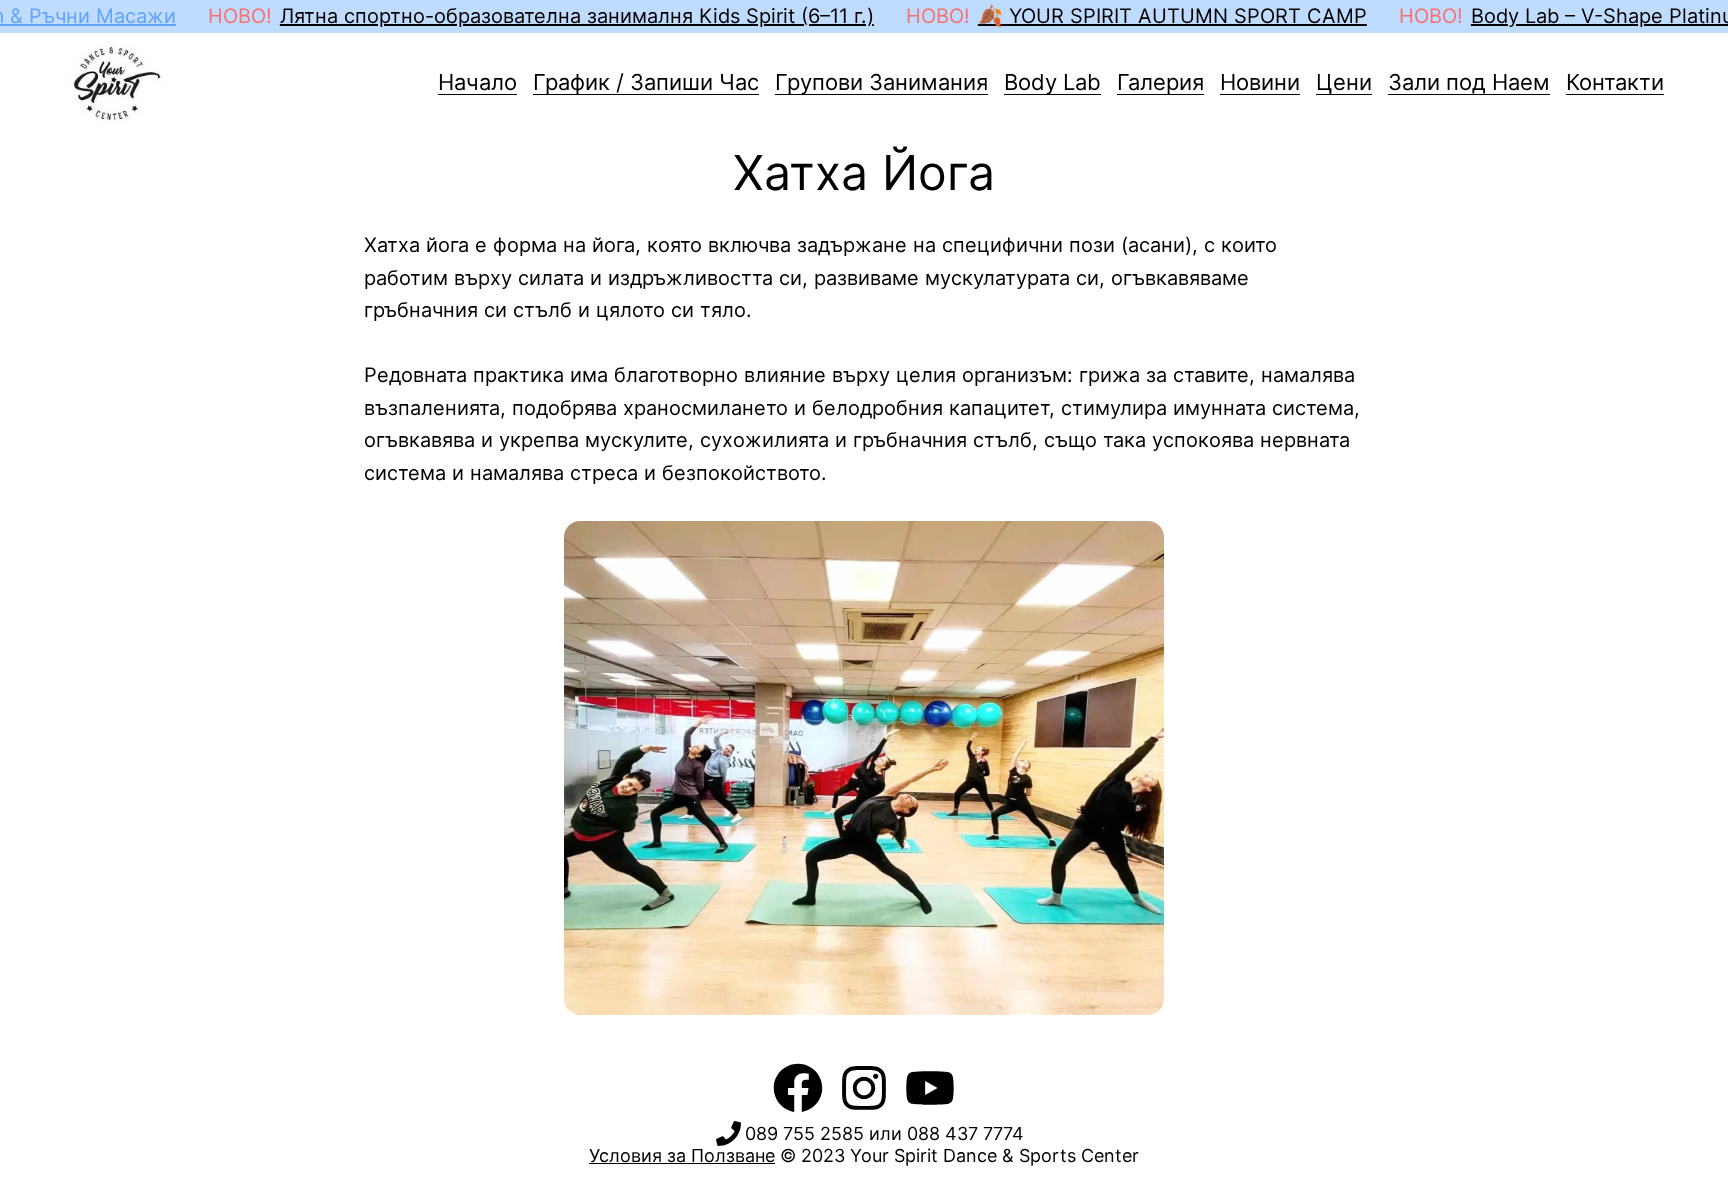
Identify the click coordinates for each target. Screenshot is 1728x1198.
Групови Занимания (881, 82)
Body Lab (1052, 82)
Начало (477, 82)
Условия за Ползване (682, 1155)
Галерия (1160, 82)
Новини (1260, 82)
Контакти (1615, 82)
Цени (1344, 82)
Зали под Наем (1469, 82)
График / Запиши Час (646, 82)
